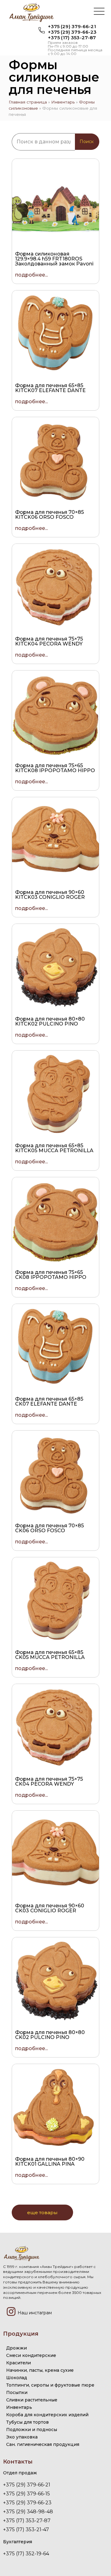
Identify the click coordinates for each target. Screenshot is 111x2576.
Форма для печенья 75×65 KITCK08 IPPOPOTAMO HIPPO (55, 768)
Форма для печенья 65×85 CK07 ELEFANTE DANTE (49, 1401)
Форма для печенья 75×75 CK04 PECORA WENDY (49, 1781)
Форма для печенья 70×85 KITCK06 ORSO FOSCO (49, 515)
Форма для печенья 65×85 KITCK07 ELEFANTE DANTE (50, 388)
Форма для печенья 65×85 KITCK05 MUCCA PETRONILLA (54, 1148)
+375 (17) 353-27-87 (72, 38)
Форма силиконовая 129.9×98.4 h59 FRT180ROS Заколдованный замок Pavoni (54, 259)
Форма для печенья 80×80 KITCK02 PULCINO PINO (50, 1021)
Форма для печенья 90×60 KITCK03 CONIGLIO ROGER (50, 895)
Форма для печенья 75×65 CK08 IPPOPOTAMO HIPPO (51, 1275)
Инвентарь (63, 102)
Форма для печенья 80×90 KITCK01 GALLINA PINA (50, 2161)
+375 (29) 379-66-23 (72, 32)
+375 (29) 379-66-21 (72, 26)
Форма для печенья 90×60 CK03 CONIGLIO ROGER (50, 1908)
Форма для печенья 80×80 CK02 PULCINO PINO (50, 2035)
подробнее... (31, 275)
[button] (99, 12)
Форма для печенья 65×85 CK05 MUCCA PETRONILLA (50, 1655)
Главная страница (28, 102)
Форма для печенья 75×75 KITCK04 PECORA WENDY (49, 641)
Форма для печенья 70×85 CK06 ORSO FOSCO (49, 1528)
